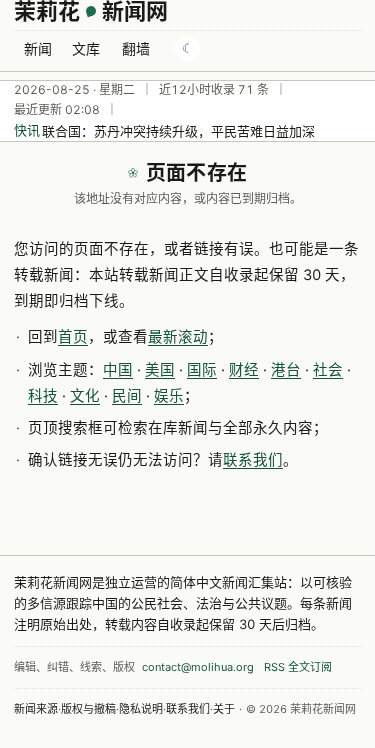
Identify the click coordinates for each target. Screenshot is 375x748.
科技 (43, 396)
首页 (73, 337)
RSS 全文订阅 (298, 667)
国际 (202, 370)
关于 (224, 709)
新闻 (38, 48)
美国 (160, 370)
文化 (85, 396)
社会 (328, 370)
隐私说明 (141, 709)
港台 (286, 370)
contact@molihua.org (198, 667)
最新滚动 (178, 337)
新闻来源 (36, 709)
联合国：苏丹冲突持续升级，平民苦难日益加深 (178, 131)
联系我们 (253, 460)
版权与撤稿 (88, 709)
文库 (86, 48)
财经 (244, 370)
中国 (118, 370)
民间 (127, 396)
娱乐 (169, 396)
